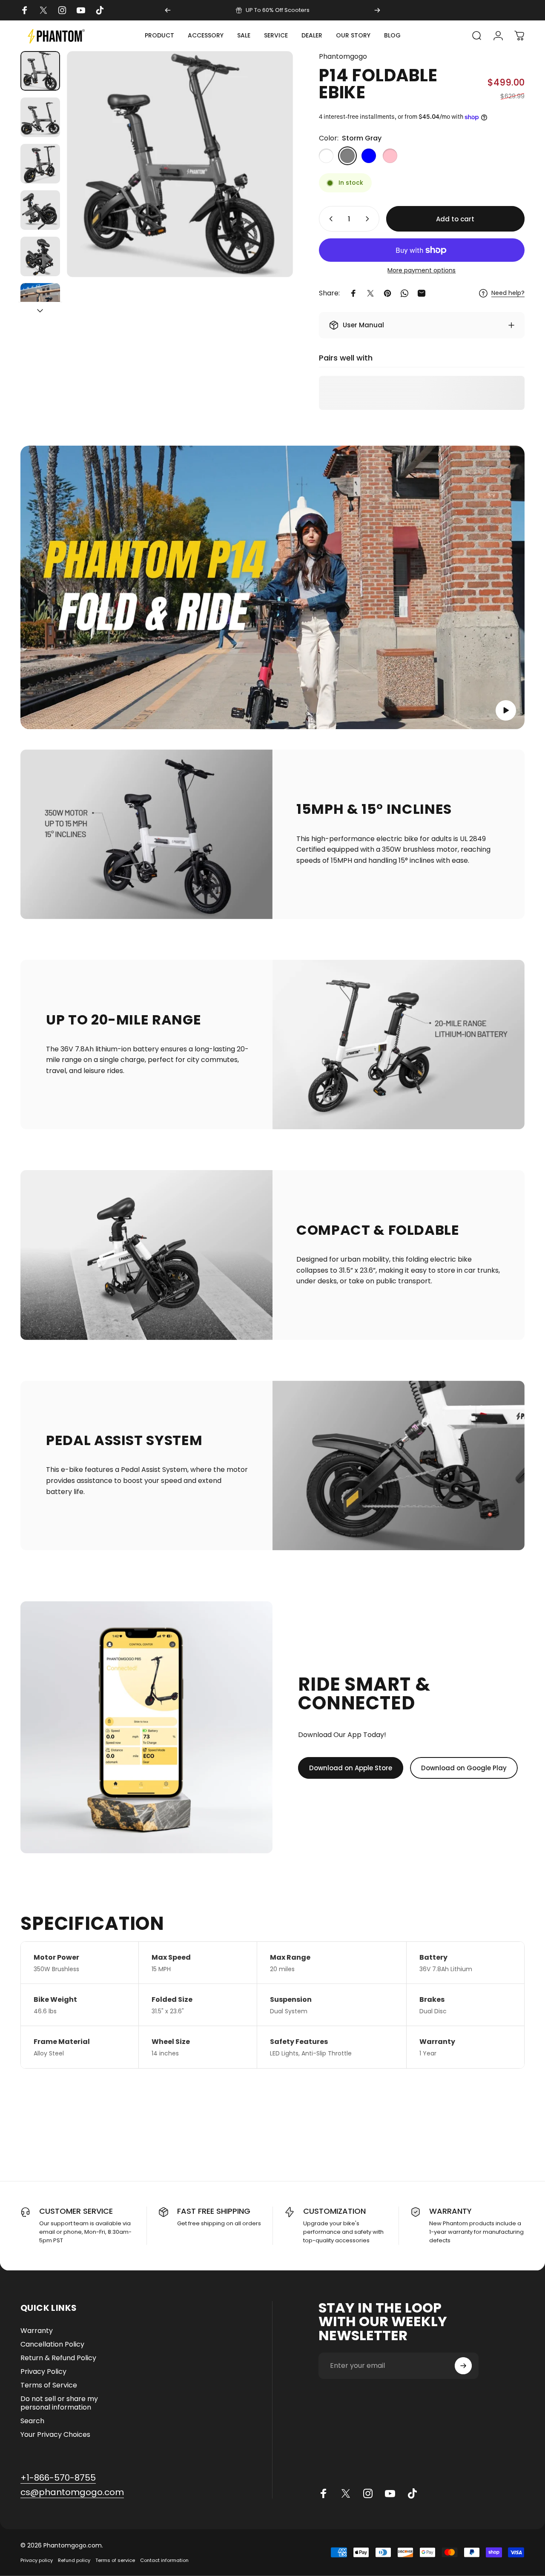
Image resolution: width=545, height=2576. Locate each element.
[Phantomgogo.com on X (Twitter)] (346, 2493)
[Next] (377, 10)
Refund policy (74, 2560)
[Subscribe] (463, 2366)
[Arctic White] (326, 156)
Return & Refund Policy (58, 2358)
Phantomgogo (343, 56)
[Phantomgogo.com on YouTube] (390, 2493)
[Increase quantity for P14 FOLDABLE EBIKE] (369, 219)
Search (32, 2421)
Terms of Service (49, 2385)
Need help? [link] (508, 293)
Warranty (37, 2331)
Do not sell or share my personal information (59, 2403)
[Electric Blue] (369, 156)
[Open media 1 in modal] (180, 164)
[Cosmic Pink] (390, 156)
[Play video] (272, 587)
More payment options (422, 271)
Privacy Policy (43, 2372)
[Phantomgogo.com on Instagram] (368, 2493)
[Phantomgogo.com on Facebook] (324, 2493)
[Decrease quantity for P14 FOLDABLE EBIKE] (329, 219)
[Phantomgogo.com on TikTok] (412, 2493)
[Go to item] (40, 71)
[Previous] (168, 10)
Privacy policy (37, 2560)
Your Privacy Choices (55, 2435)
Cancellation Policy (52, 2344)
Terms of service (115, 2560)
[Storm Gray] (347, 156)
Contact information (164, 2560)
